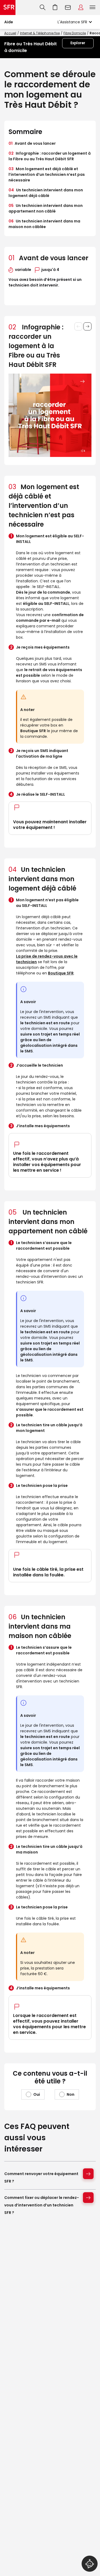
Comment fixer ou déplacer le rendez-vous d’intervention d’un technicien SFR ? (42, 2205)
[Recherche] (43, 8)
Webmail (68, 8)
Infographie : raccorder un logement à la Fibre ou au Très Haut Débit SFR (50, 156)
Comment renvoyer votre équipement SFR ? (41, 2177)
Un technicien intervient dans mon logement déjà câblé (46, 193)
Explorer (78, 43)
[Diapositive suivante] (87, 326)
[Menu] (94, 8)
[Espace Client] (81, 8)
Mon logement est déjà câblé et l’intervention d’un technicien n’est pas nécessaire (47, 174)
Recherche (43, 8)
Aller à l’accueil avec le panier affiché (55, 8)
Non (71, 2094)
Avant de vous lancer (32, 143)
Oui (37, 2094)
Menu (93, 8)
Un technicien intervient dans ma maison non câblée (44, 224)
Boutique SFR (61, 973)
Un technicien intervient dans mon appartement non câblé (46, 208)
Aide (9, 22)
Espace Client (81, 8)
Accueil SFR (8, 8)
